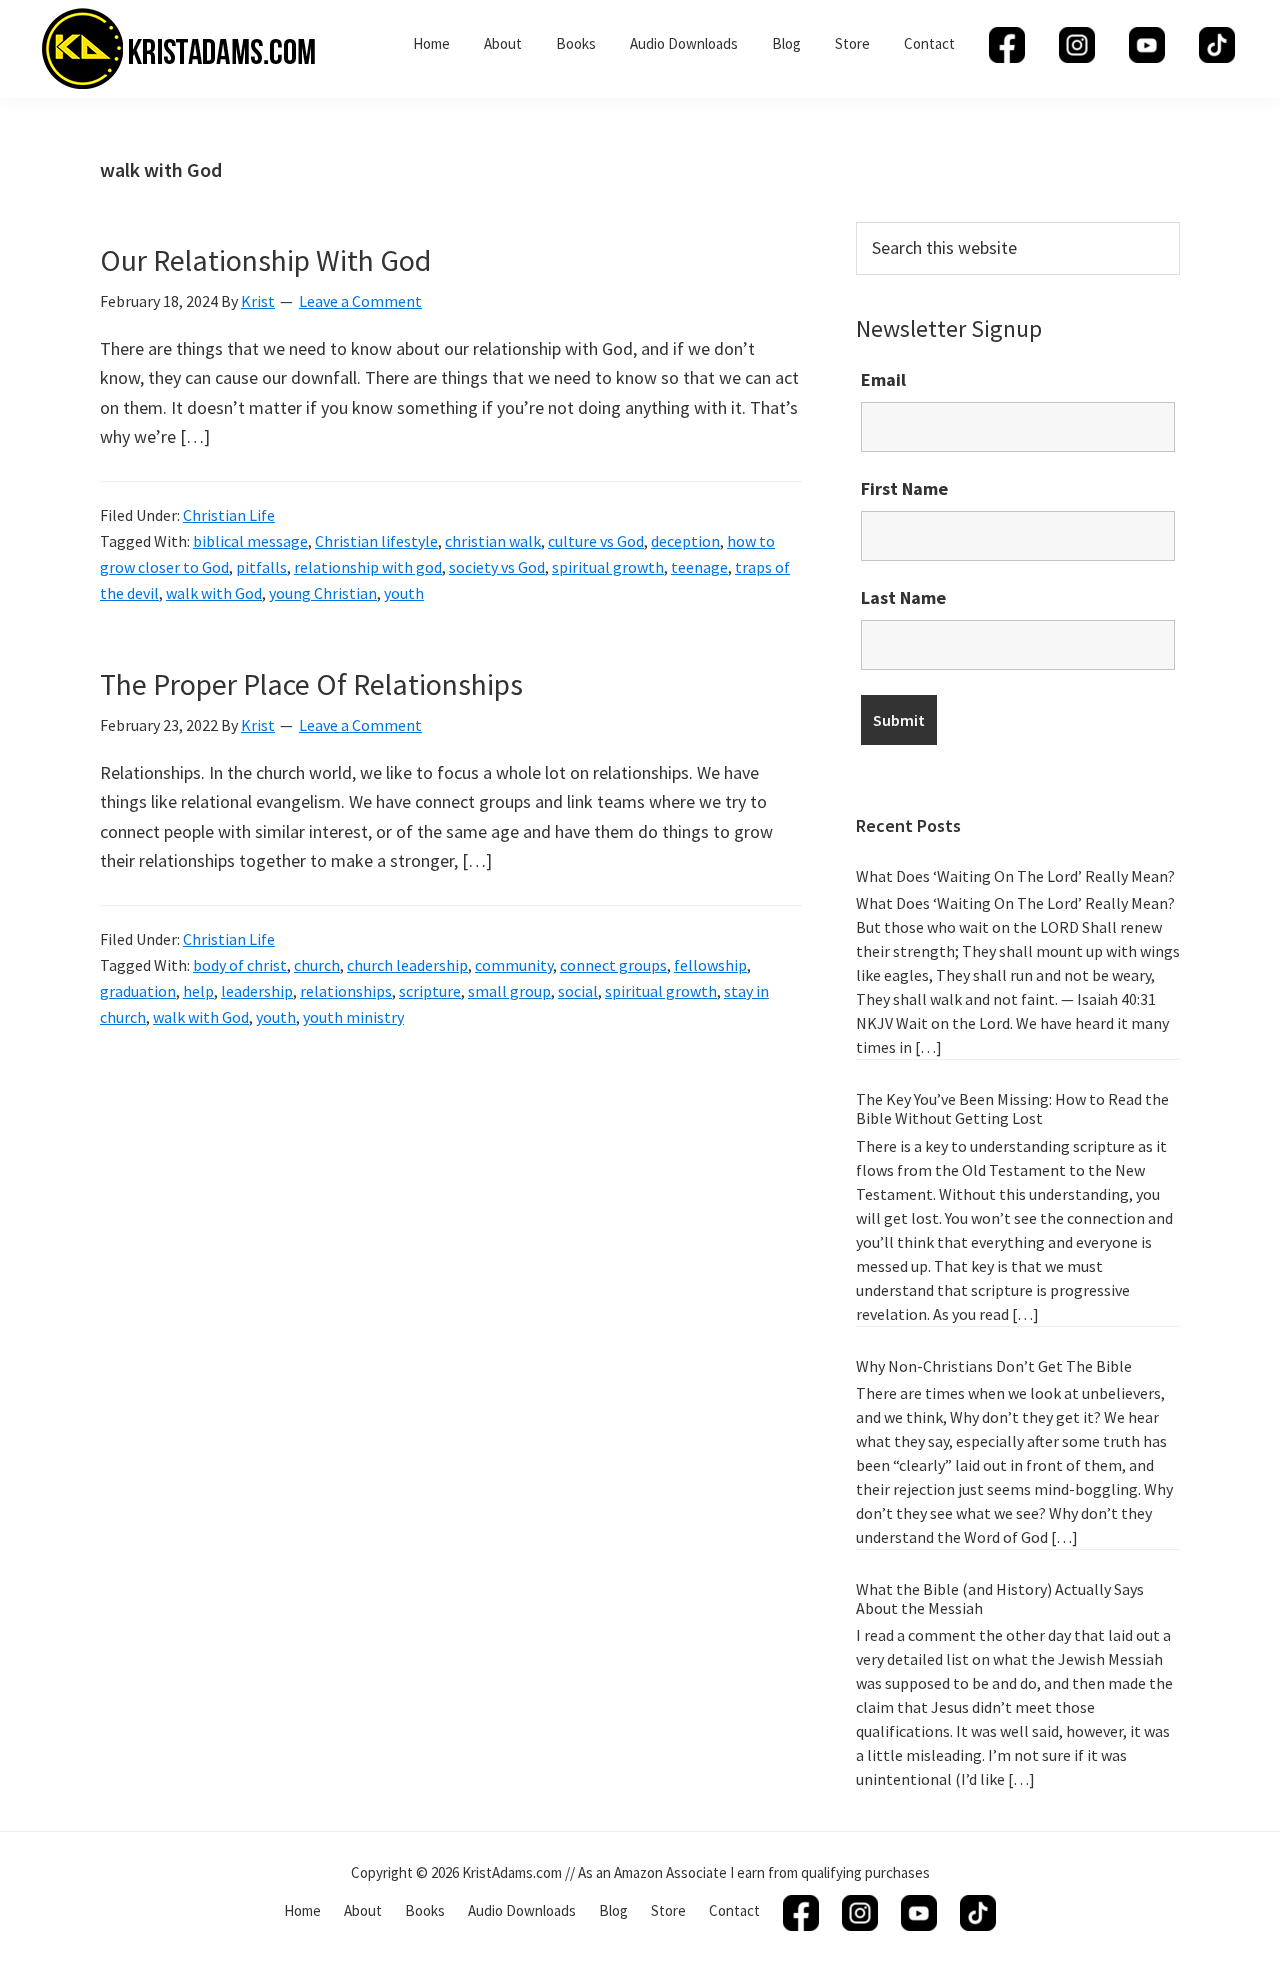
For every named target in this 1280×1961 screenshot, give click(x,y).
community (514, 965)
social (578, 991)
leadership (257, 991)
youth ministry (353, 1017)
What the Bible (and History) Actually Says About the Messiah (1000, 1598)
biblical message (250, 541)
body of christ (240, 965)
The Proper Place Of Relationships (311, 684)
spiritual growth (608, 567)
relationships (346, 991)
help (198, 991)
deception (685, 541)
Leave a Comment (360, 301)
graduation (138, 991)
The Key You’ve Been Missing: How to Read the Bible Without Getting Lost (1012, 1108)
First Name (904, 488)
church (317, 965)
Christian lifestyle (376, 541)
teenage (699, 567)
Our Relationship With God (265, 260)
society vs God (497, 567)
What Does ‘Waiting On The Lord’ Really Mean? (1015, 876)
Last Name (903, 597)
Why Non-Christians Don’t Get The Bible (994, 1366)
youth (404, 593)
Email (883, 379)
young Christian (323, 593)
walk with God (214, 593)
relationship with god (368, 567)
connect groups (613, 965)
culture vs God (596, 541)
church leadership (407, 965)
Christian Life (229, 515)
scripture (430, 991)
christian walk (493, 541)
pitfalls (261, 567)
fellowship (710, 965)
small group (509, 991)
